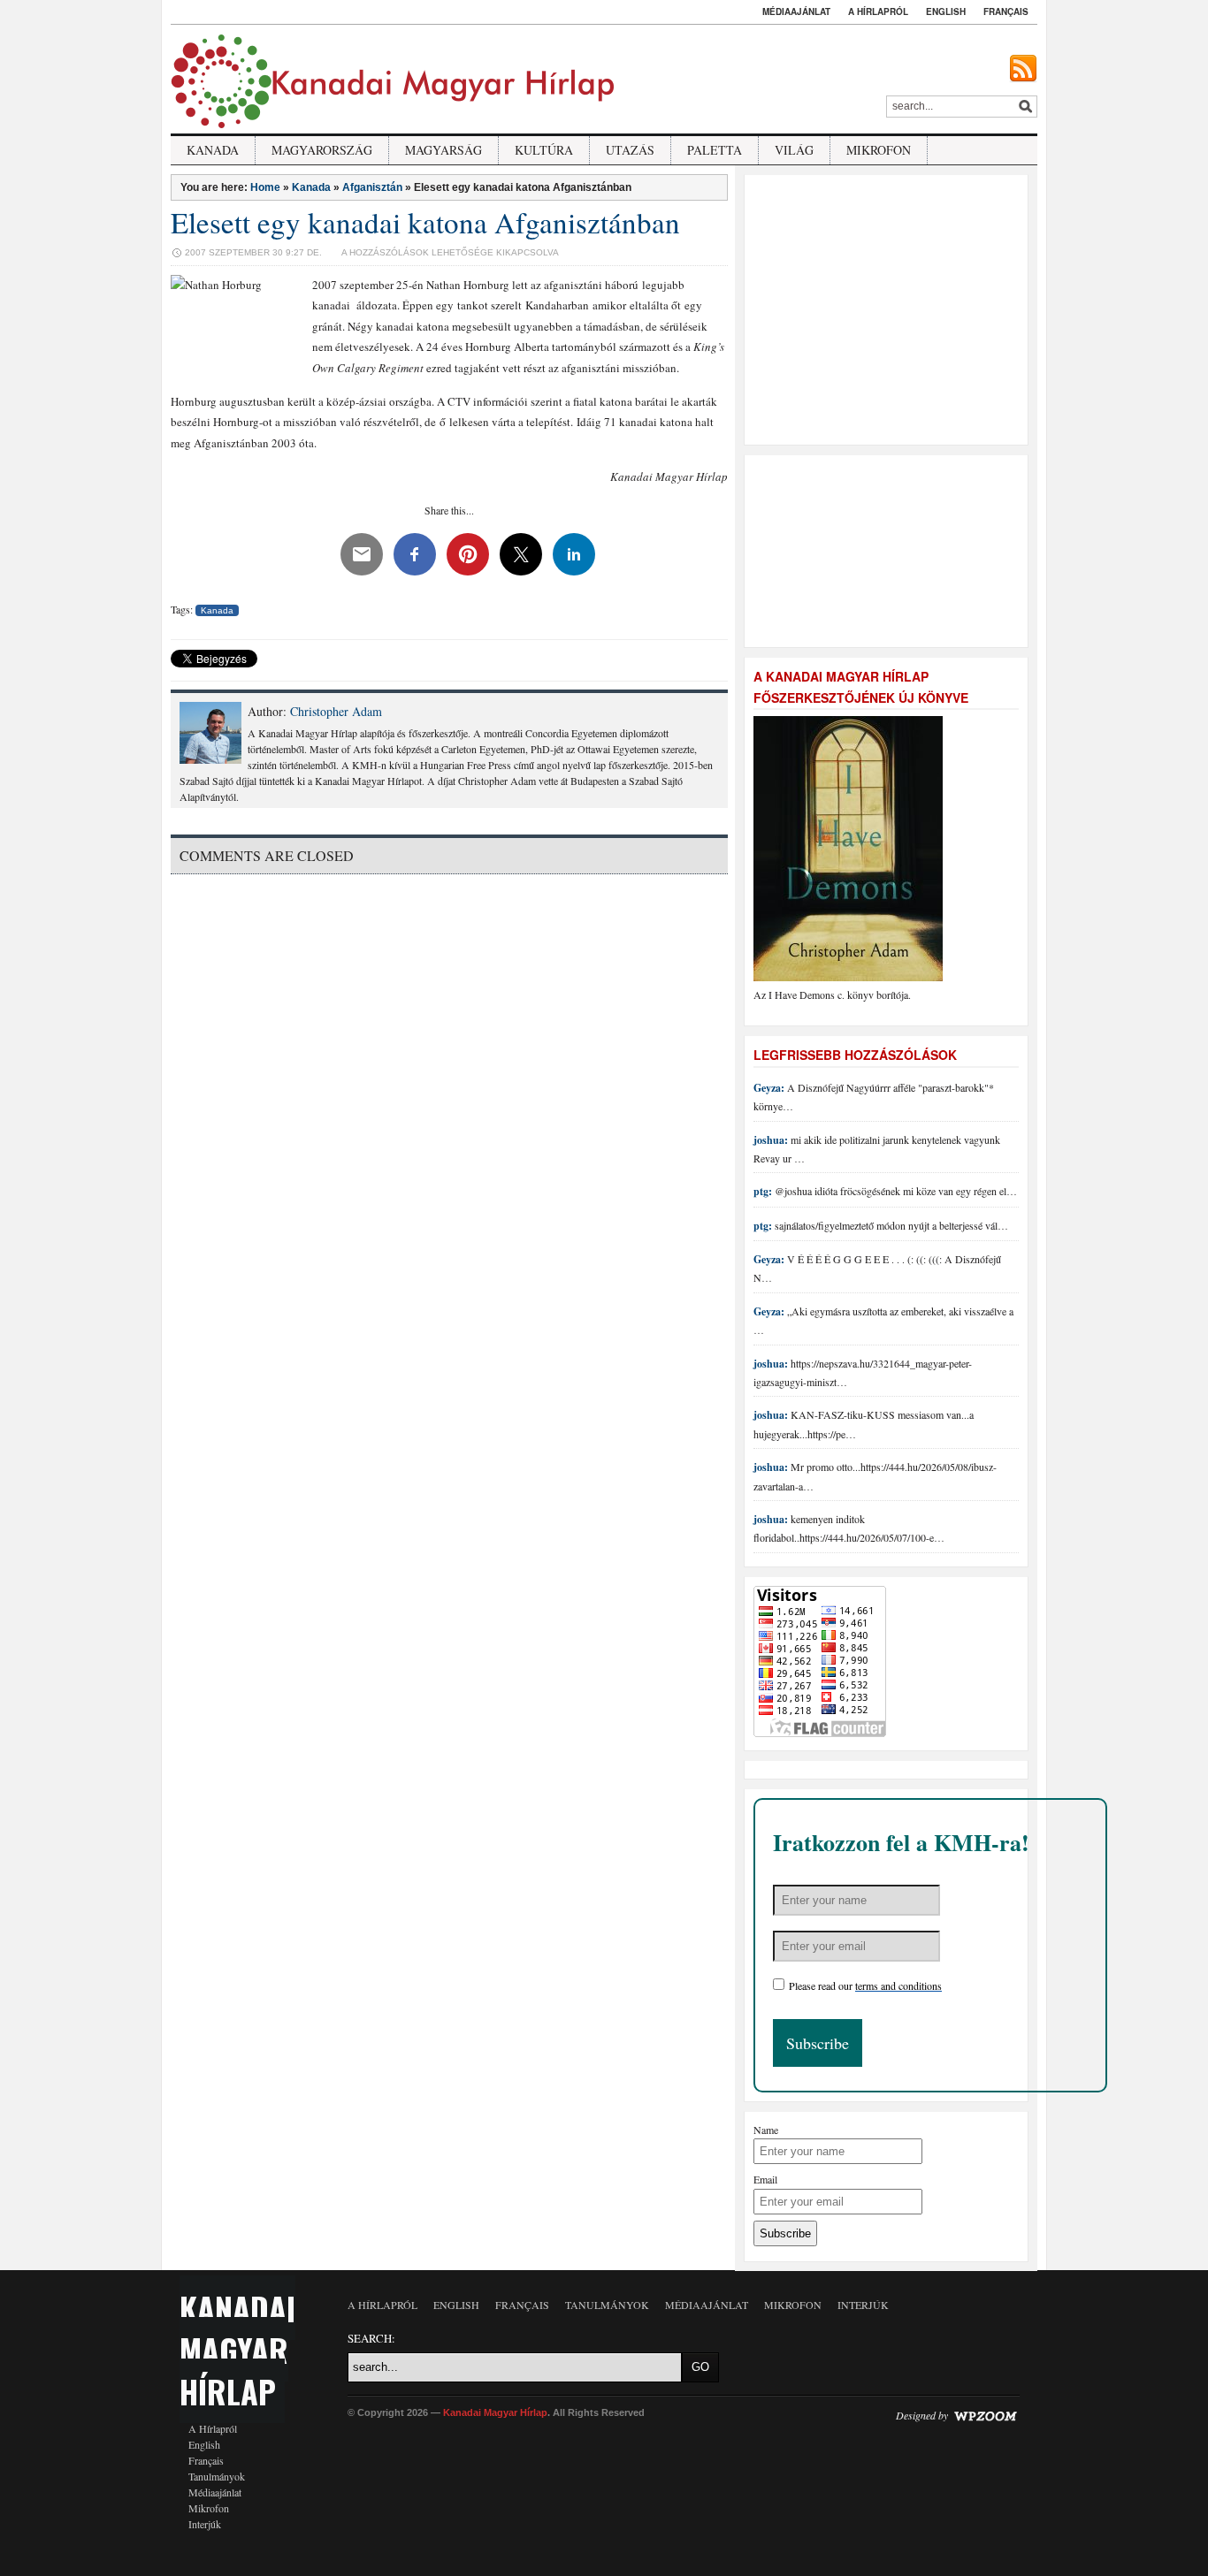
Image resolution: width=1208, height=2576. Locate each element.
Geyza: (769, 1088)
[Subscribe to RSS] (1023, 69)
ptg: (763, 1191)
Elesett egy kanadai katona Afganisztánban (425, 222)
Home (265, 187)
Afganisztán (372, 187)
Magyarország (322, 150)
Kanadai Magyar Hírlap (237, 2349)
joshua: (771, 1140)
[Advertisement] (889, 308)
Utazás (630, 150)
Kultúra (544, 150)
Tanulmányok (217, 2476)
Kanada (213, 150)
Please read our (865, 1985)
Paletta (715, 150)
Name (766, 2130)
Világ (794, 150)
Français (1006, 11)
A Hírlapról (878, 11)
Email (765, 2179)
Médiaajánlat (796, 11)
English (946, 11)
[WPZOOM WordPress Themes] (985, 2415)
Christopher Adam (336, 711)
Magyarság (443, 150)
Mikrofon (879, 150)
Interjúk (205, 2524)
